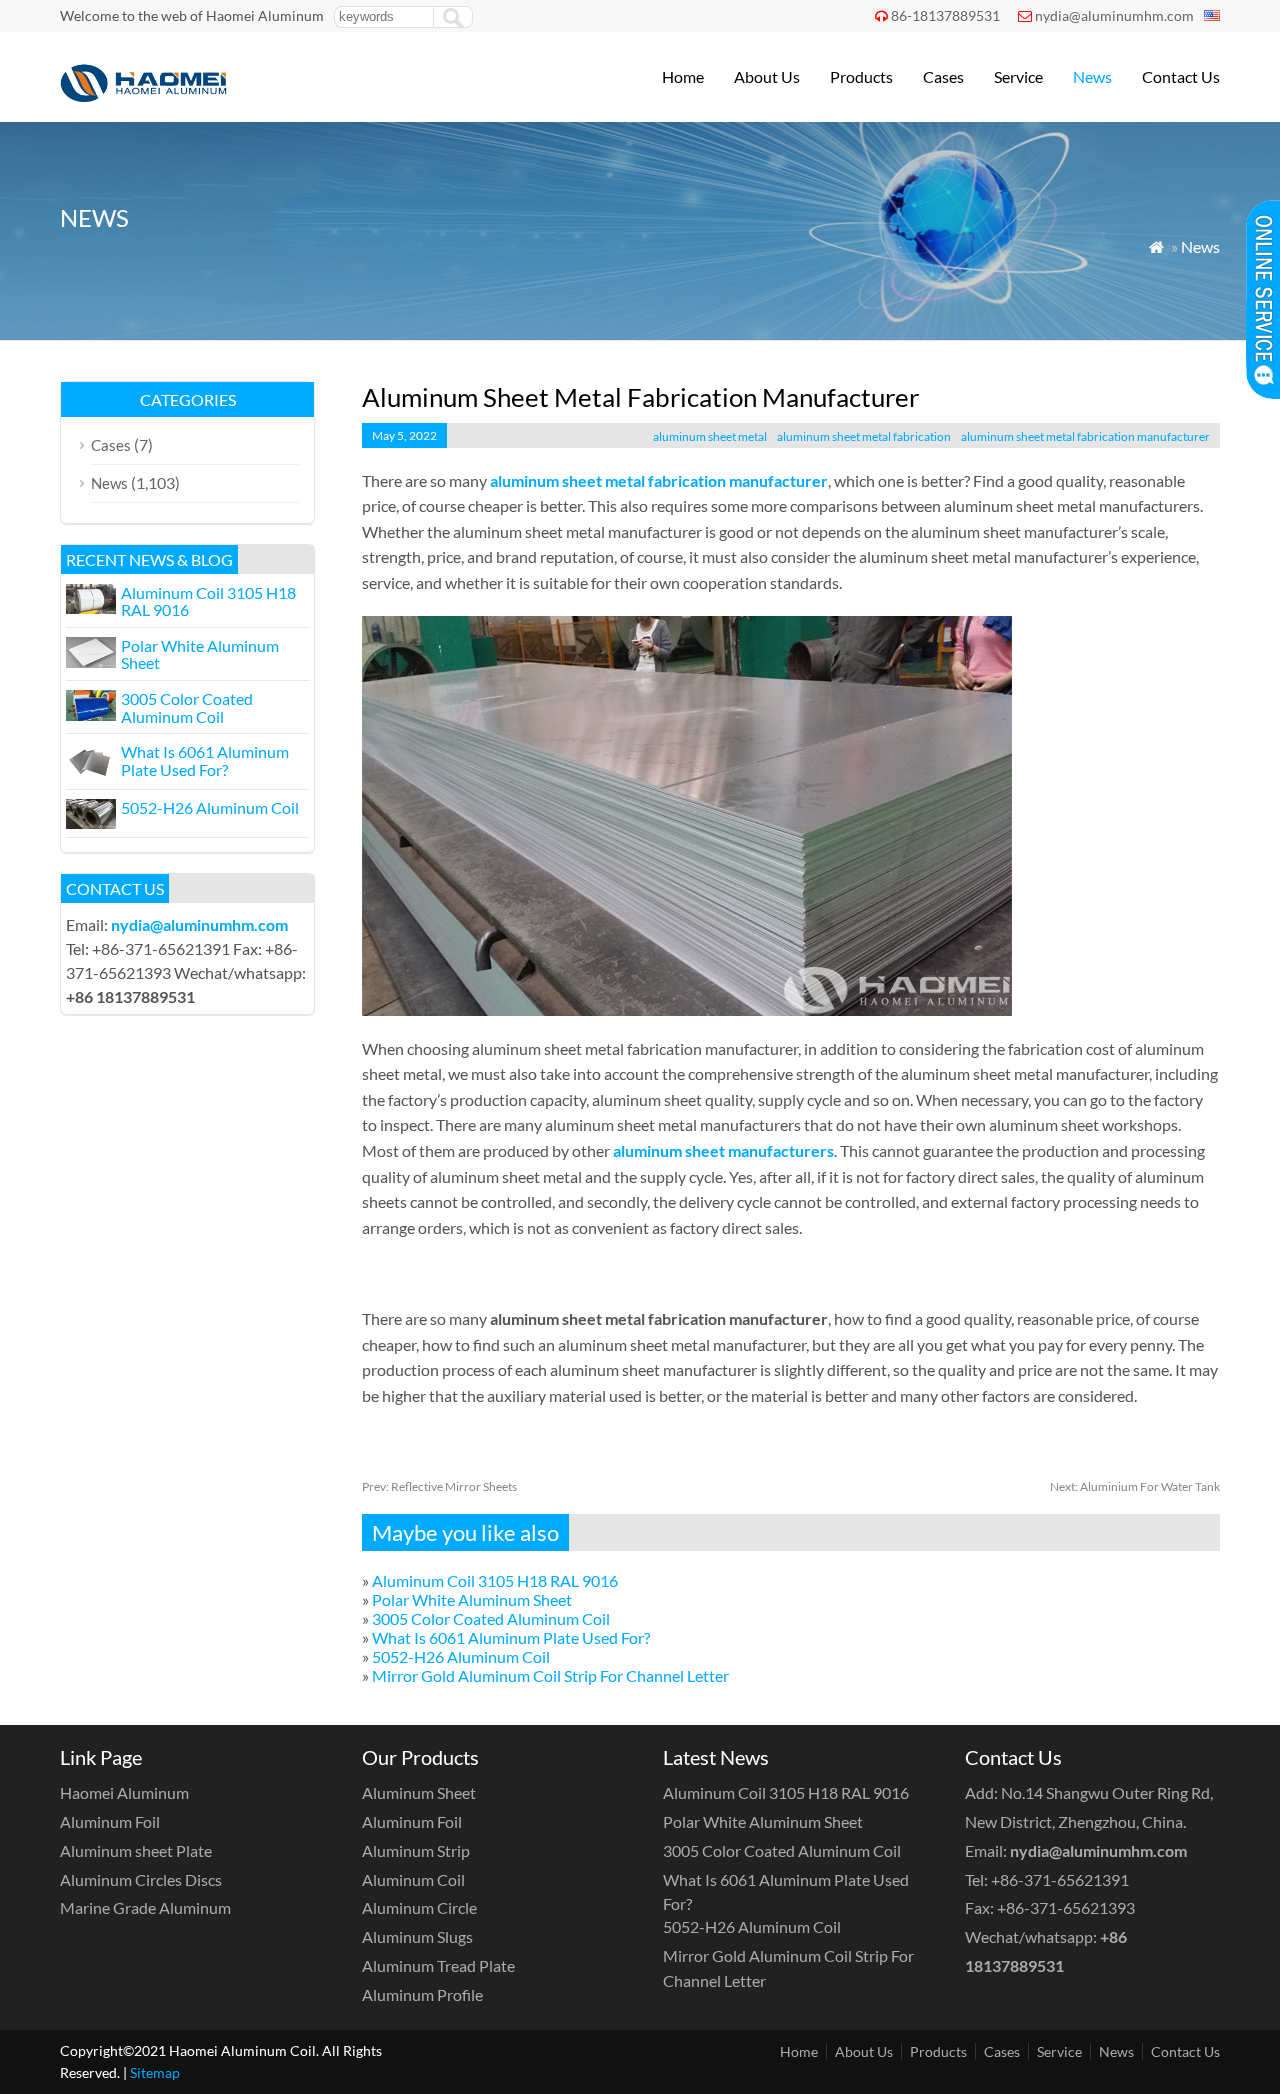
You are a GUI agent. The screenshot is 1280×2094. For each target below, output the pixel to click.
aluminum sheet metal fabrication (864, 436)
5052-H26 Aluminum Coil (461, 1656)
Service (1018, 76)
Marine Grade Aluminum (145, 1907)
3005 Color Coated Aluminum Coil (491, 1618)
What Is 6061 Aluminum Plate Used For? (511, 1637)
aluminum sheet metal (710, 436)
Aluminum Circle (419, 1907)
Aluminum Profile (422, 1994)
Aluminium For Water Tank (1135, 1486)
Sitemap (155, 2072)
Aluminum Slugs (417, 1936)
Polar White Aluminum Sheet (472, 1599)
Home (683, 76)
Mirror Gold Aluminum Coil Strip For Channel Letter (550, 1675)
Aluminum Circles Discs (141, 1879)
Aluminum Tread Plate (438, 1965)
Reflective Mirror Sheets (439, 1486)
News (1092, 76)
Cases (943, 76)
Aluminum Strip (416, 1850)
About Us (767, 76)
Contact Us (1181, 76)
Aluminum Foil (110, 1821)
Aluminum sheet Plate (136, 1850)
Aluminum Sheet (419, 1792)
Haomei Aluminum (124, 1792)
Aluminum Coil (413, 1879)
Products (861, 76)
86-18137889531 (945, 15)
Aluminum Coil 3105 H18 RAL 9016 (495, 1580)
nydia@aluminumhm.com (1114, 15)
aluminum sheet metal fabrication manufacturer (1085, 436)
